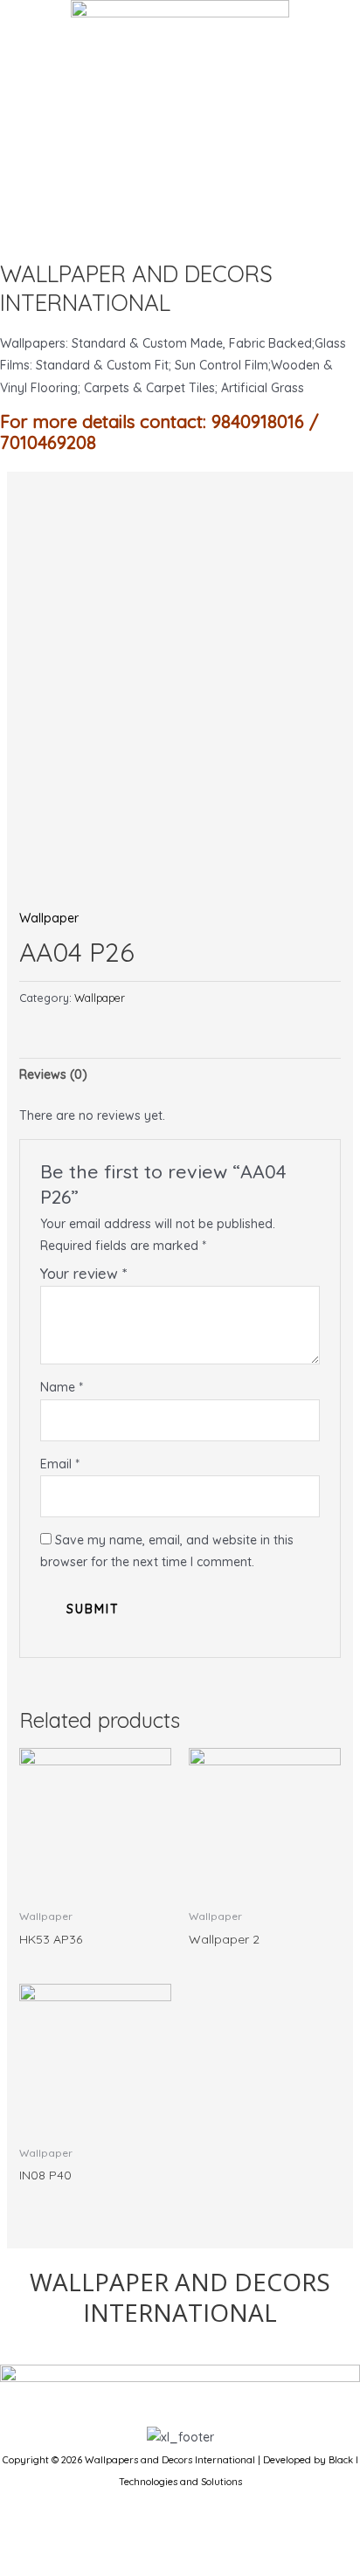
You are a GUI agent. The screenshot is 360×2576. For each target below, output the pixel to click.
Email (60, 1464)
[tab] (180, 1075)
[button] (180, 228)
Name (62, 1387)
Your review (83, 1273)
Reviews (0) (53, 1074)
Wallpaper (49, 918)
